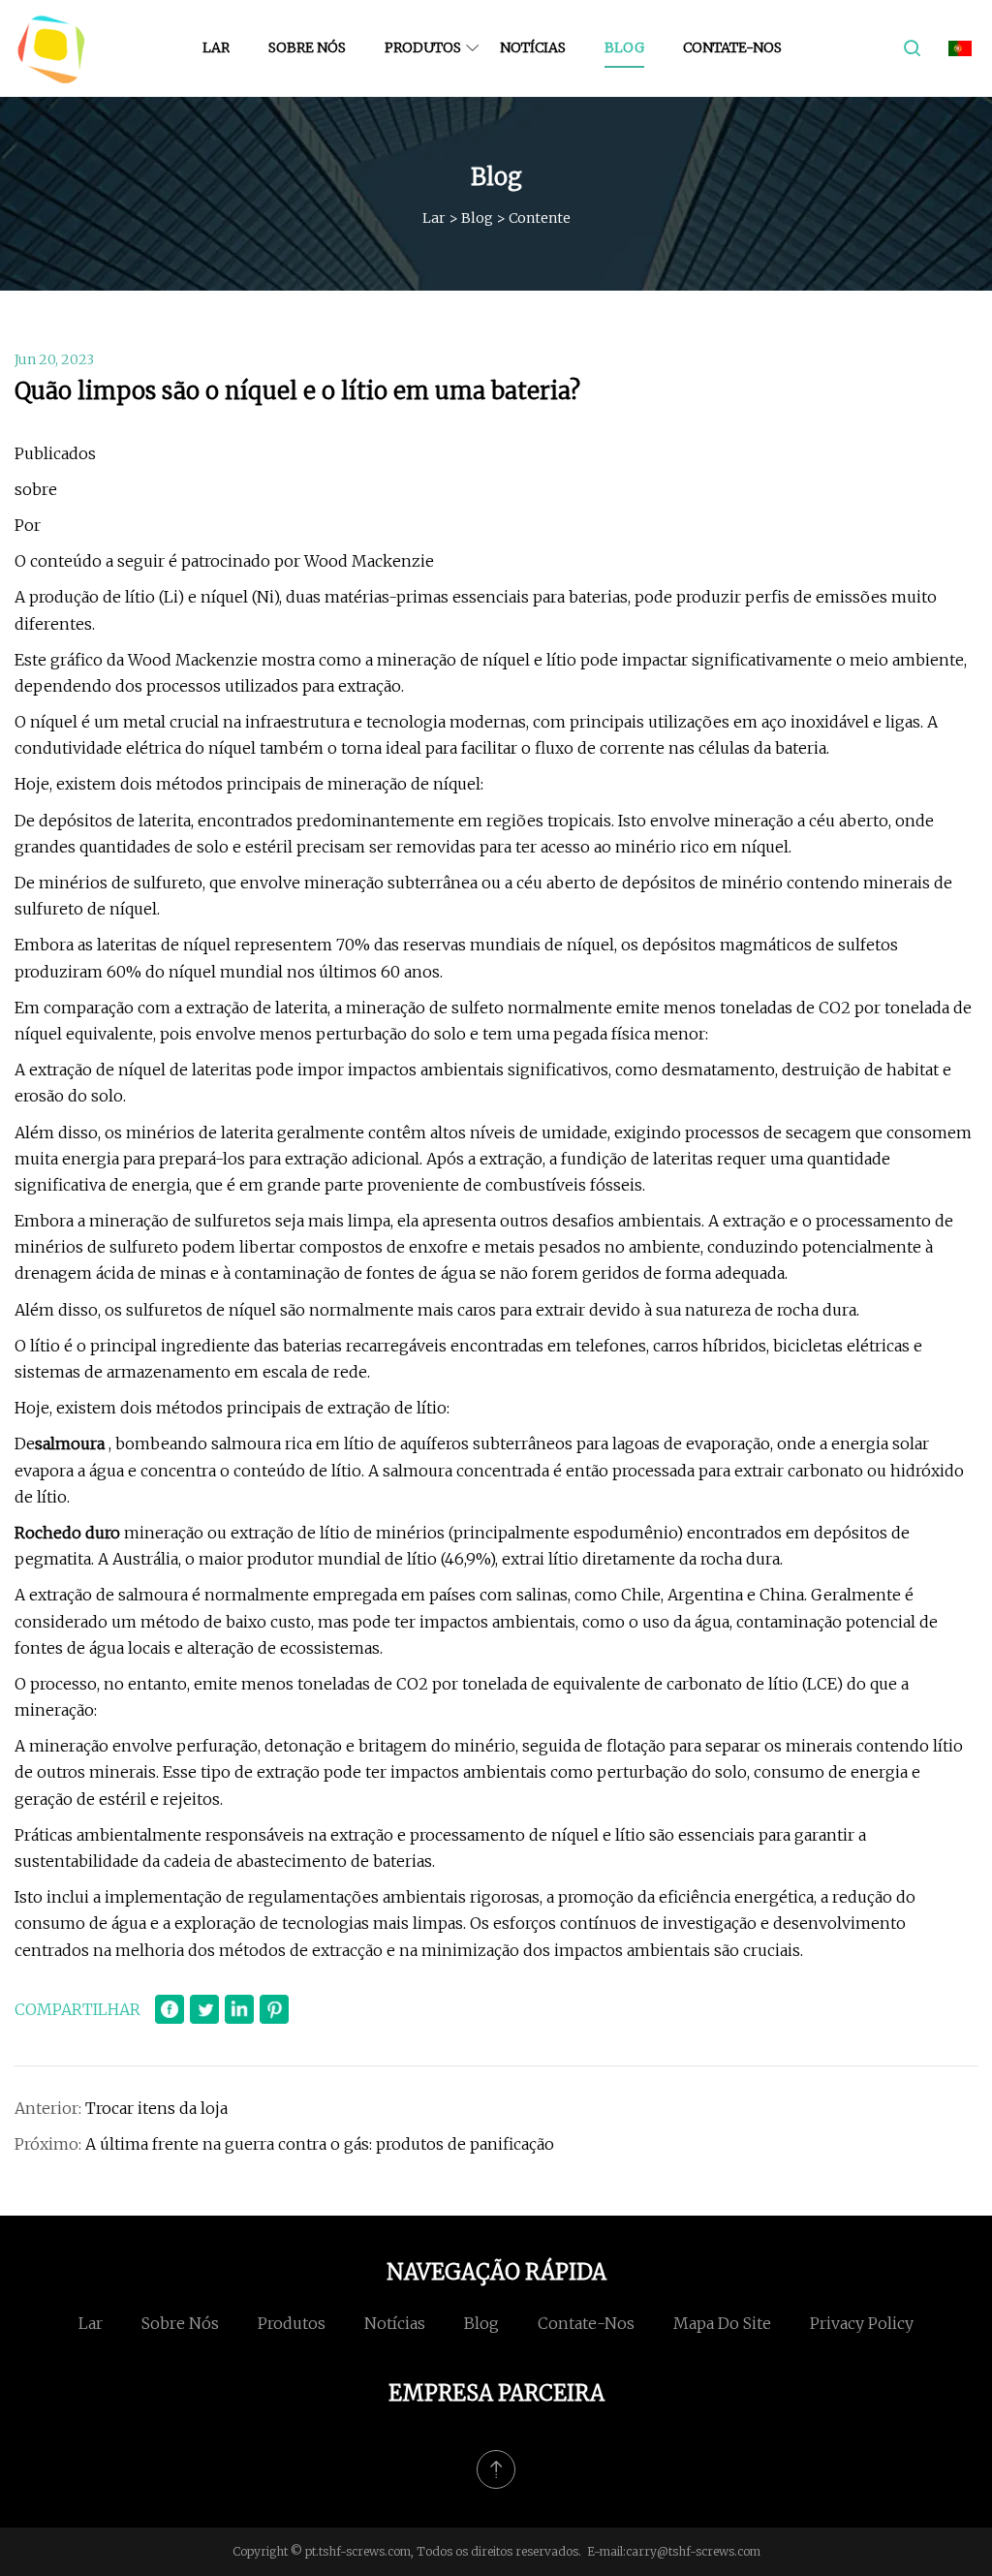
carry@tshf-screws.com (693, 2551)
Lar (216, 47)
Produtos (423, 47)
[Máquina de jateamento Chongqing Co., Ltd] (51, 48)
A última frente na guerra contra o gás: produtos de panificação (320, 2144)
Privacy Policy (862, 2323)
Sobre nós (307, 47)
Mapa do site (722, 2323)
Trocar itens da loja (156, 2108)
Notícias (533, 47)
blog (624, 47)
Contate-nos (732, 47)
